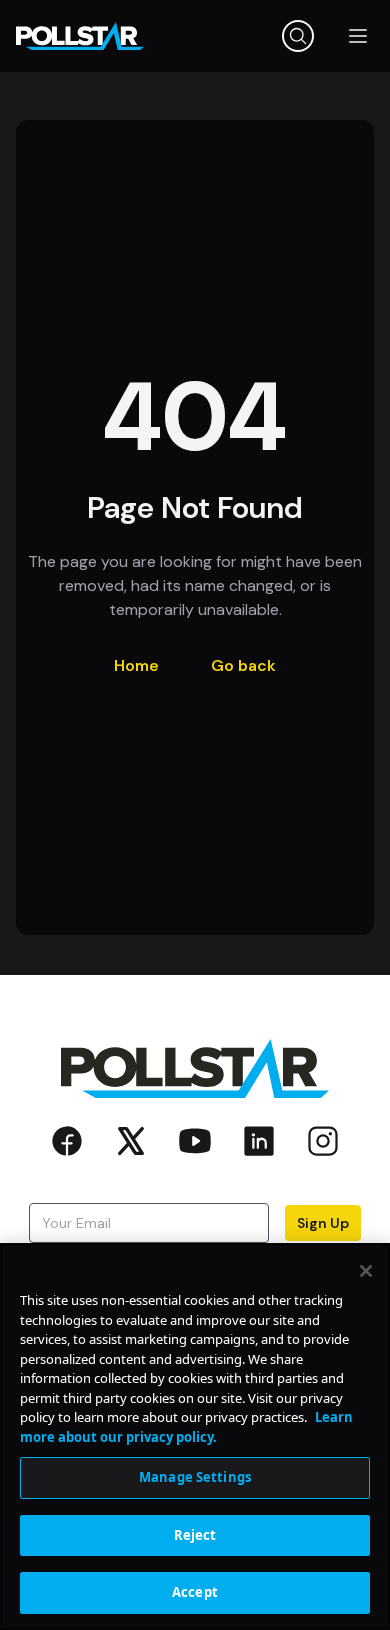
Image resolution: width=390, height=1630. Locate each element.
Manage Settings (195, 1477)
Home (136, 665)
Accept (195, 1592)
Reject (195, 1535)
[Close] (366, 1271)
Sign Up (323, 1223)
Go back (243, 665)
